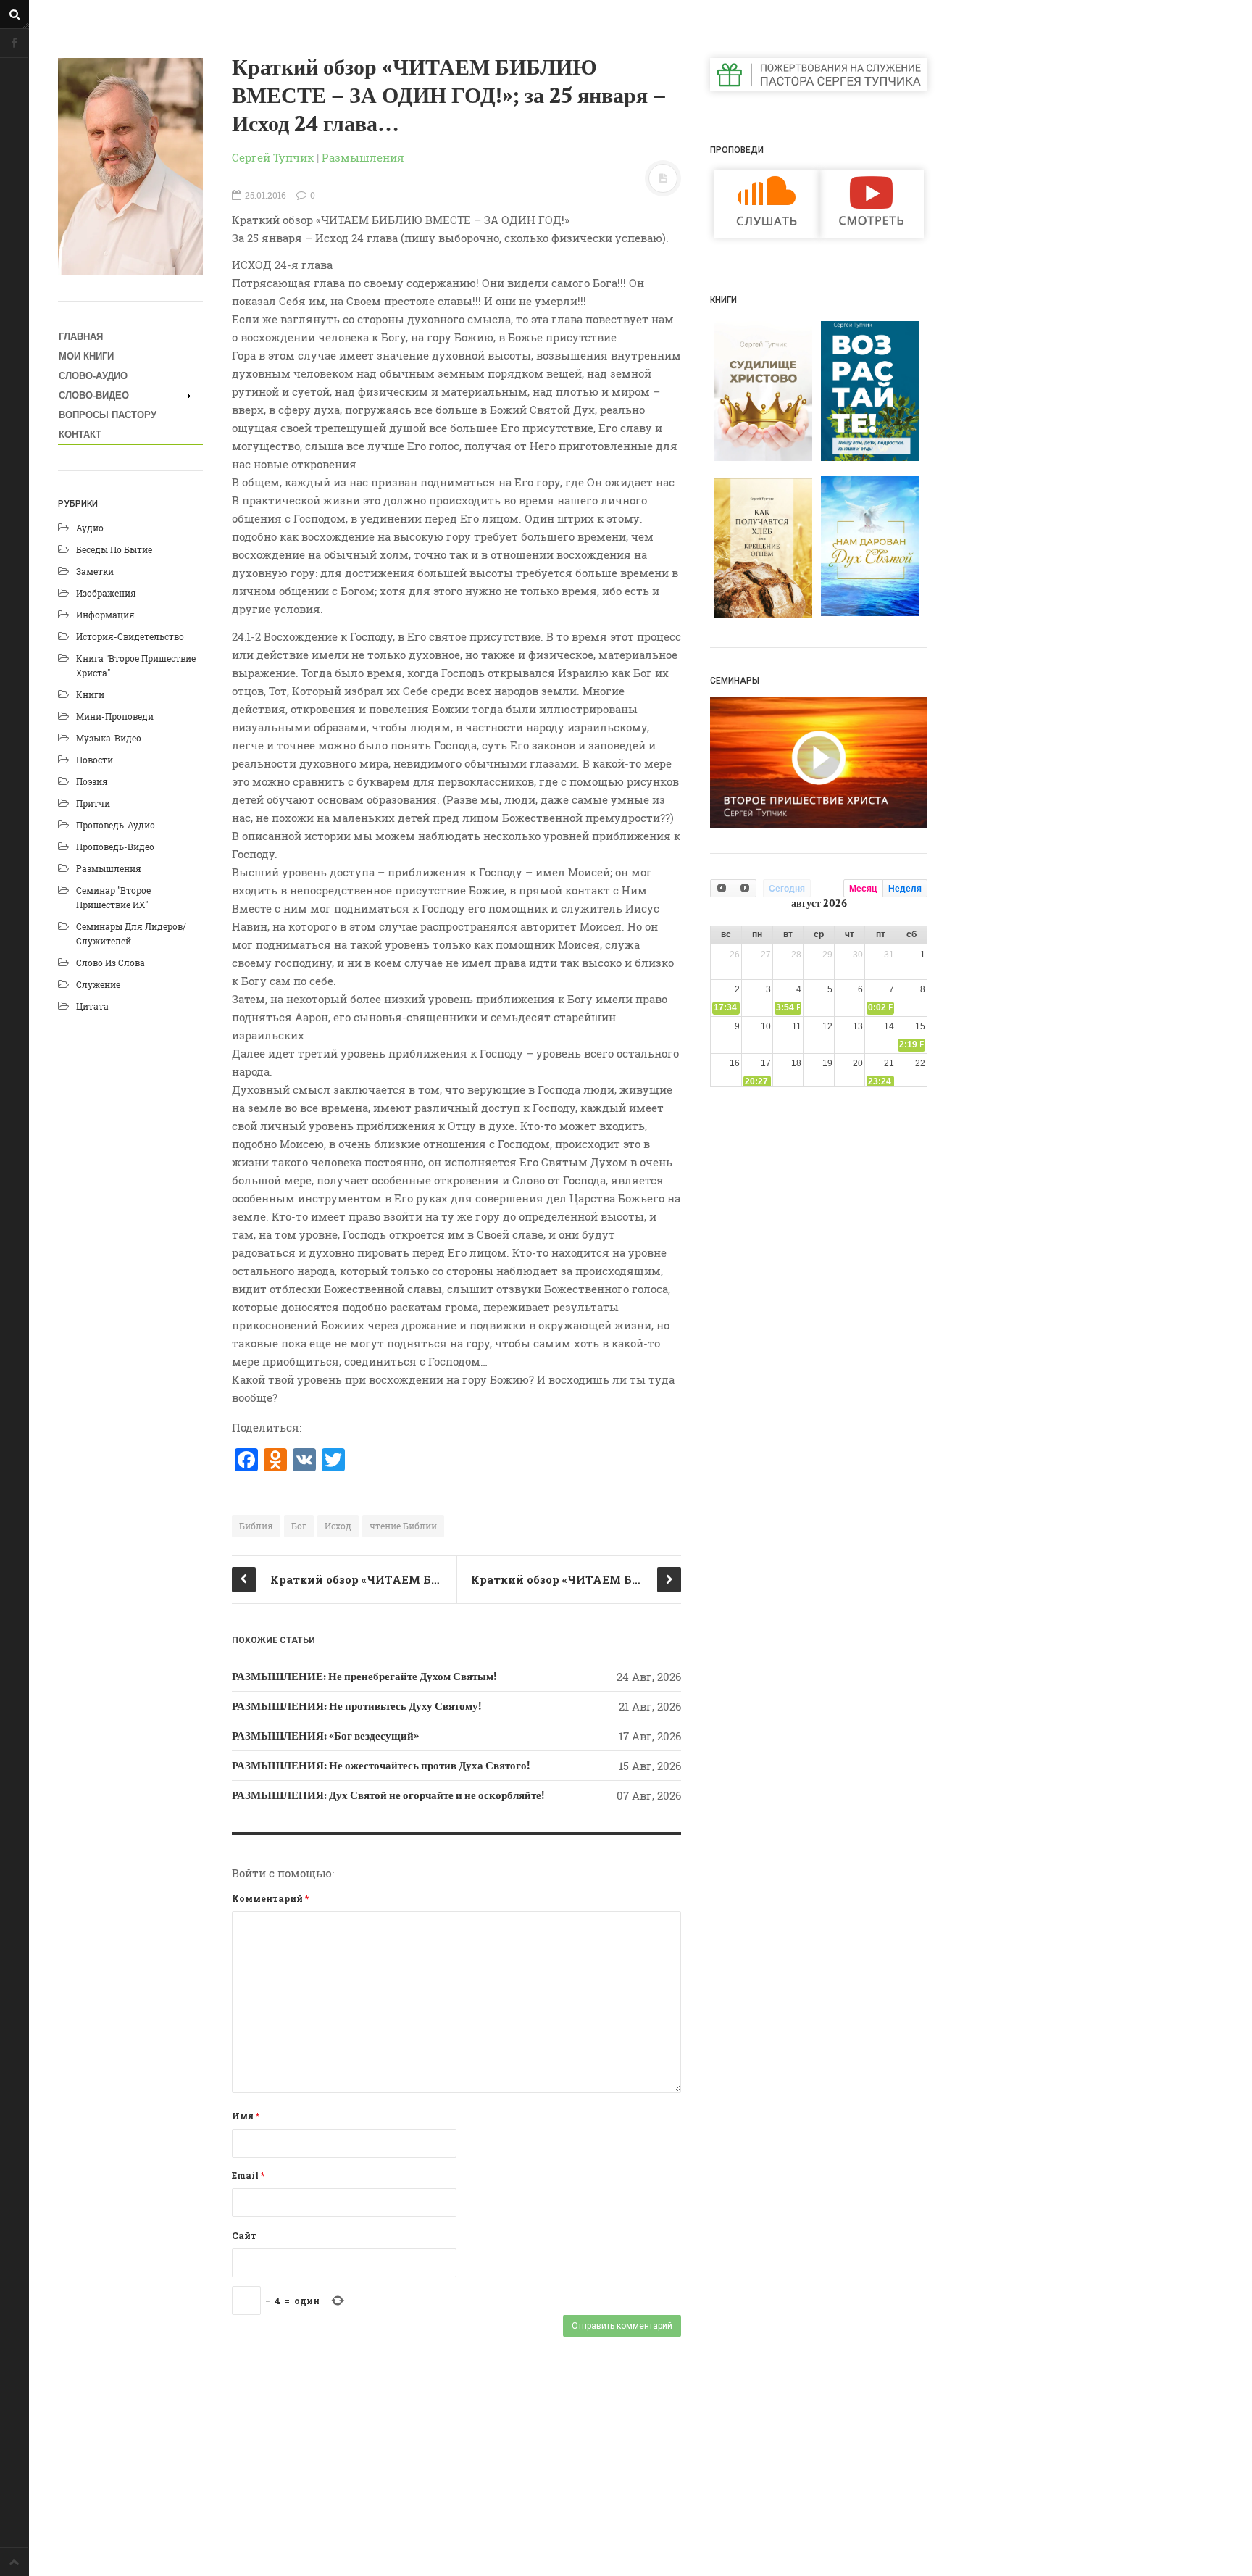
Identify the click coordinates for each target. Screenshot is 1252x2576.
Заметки (95, 571)
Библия (256, 1526)
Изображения (106, 593)
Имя (246, 2116)
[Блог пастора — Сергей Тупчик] (130, 167)
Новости (95, 760)
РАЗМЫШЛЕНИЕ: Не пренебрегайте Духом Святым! (364, 1677)
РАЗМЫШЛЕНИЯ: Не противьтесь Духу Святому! (356, 1706)
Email (248, 2175)
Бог (299, 1526)
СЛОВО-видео (94, 395)
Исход (338, 1526)
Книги (90, 694)
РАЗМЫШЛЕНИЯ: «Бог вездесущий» (325, 1736)
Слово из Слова (110, 963)
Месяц (863, 889)
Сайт (244, 2235)
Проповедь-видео (115, 847)
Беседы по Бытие (114, 549)
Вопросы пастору (108, 415)
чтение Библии (403, 1526)
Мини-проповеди (115, 716)
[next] (744, 888)
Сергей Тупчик (273, 157)
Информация (105, 615)
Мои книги (86, 356)
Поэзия (92, 781)
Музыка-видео (109, 738)
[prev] (722, 888)
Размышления (109, 868)
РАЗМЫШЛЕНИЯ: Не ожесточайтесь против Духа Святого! (381, 1766)
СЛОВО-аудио (93, 376)
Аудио (90, 528)
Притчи (93, 803)
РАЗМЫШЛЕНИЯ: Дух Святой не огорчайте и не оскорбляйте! (388, 1795)
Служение (98, 984)
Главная (81, 337)
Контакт (80, 435)
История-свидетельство (130, 636)
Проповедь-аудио (116, 825)
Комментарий (270, 1898)
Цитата (92, 1006)
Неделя (905, 889)
